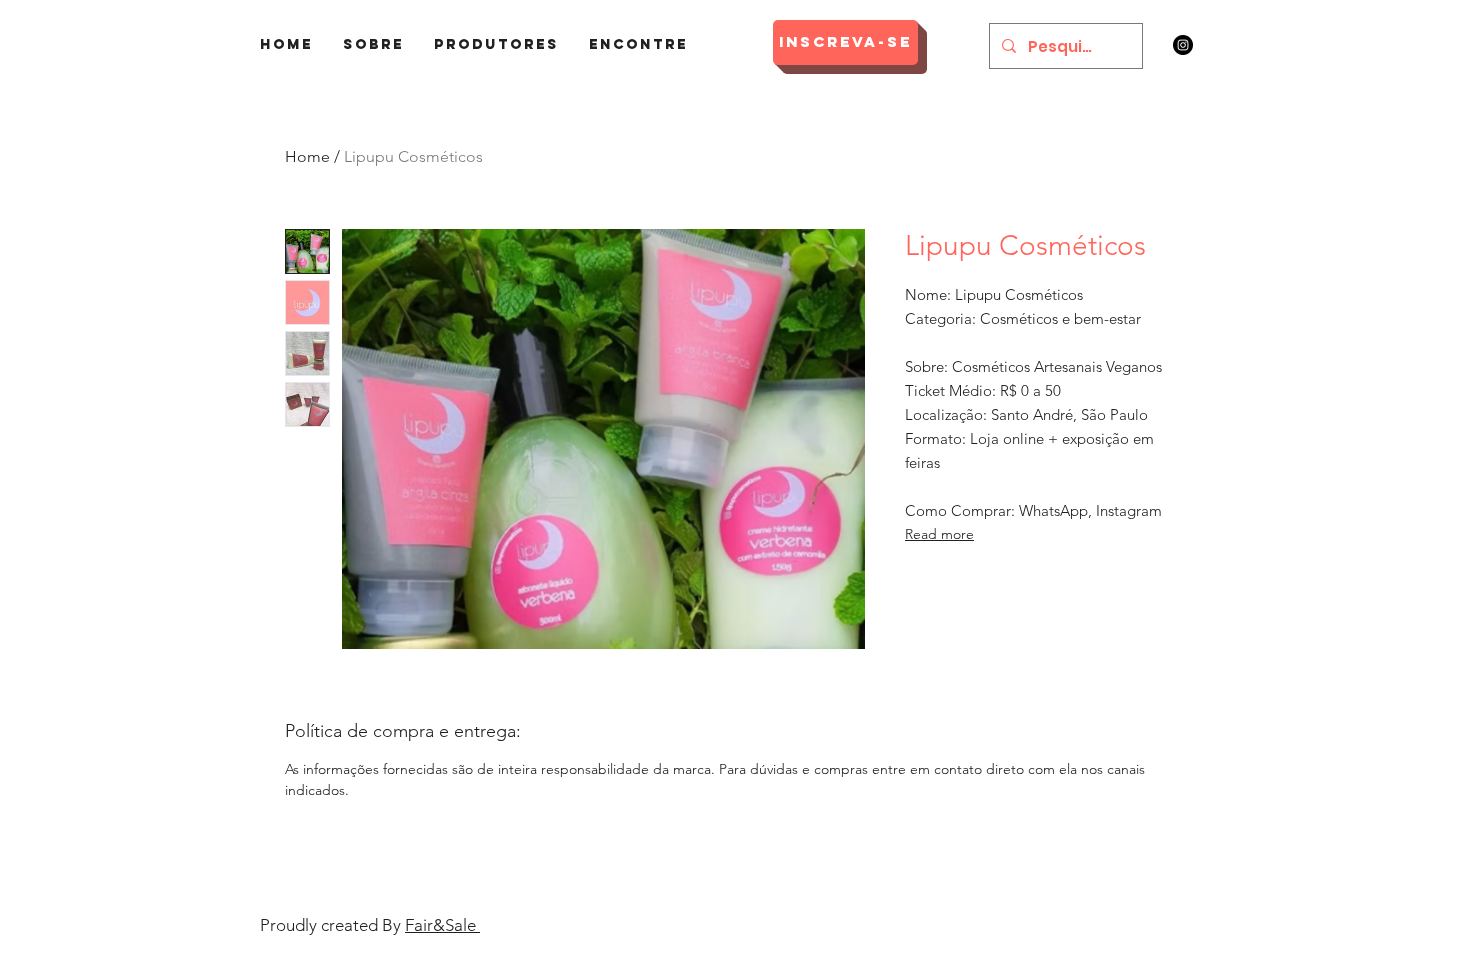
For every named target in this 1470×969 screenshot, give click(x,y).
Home (307, 156)
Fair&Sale (442, 925)
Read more (939, 534)
